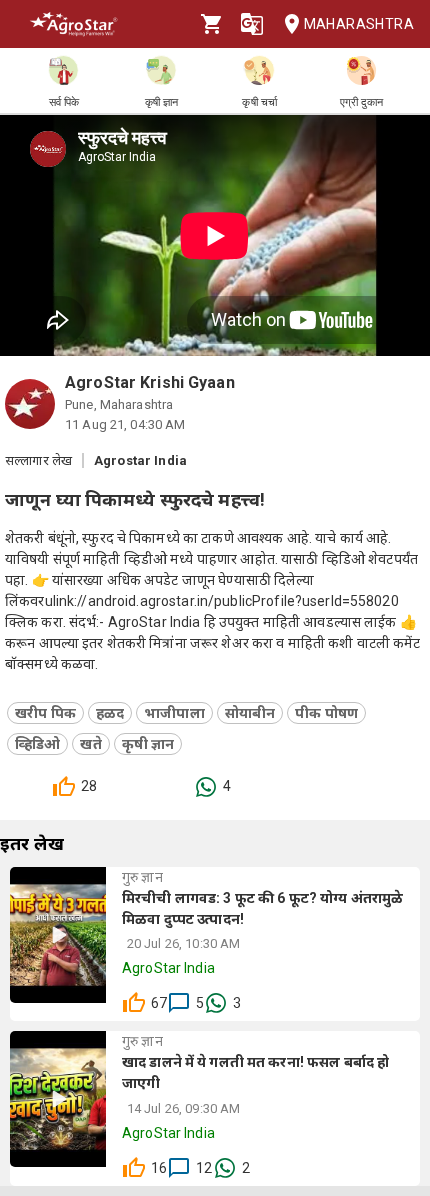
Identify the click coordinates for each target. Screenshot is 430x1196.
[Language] (252, 24)
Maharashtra (359, 24)
